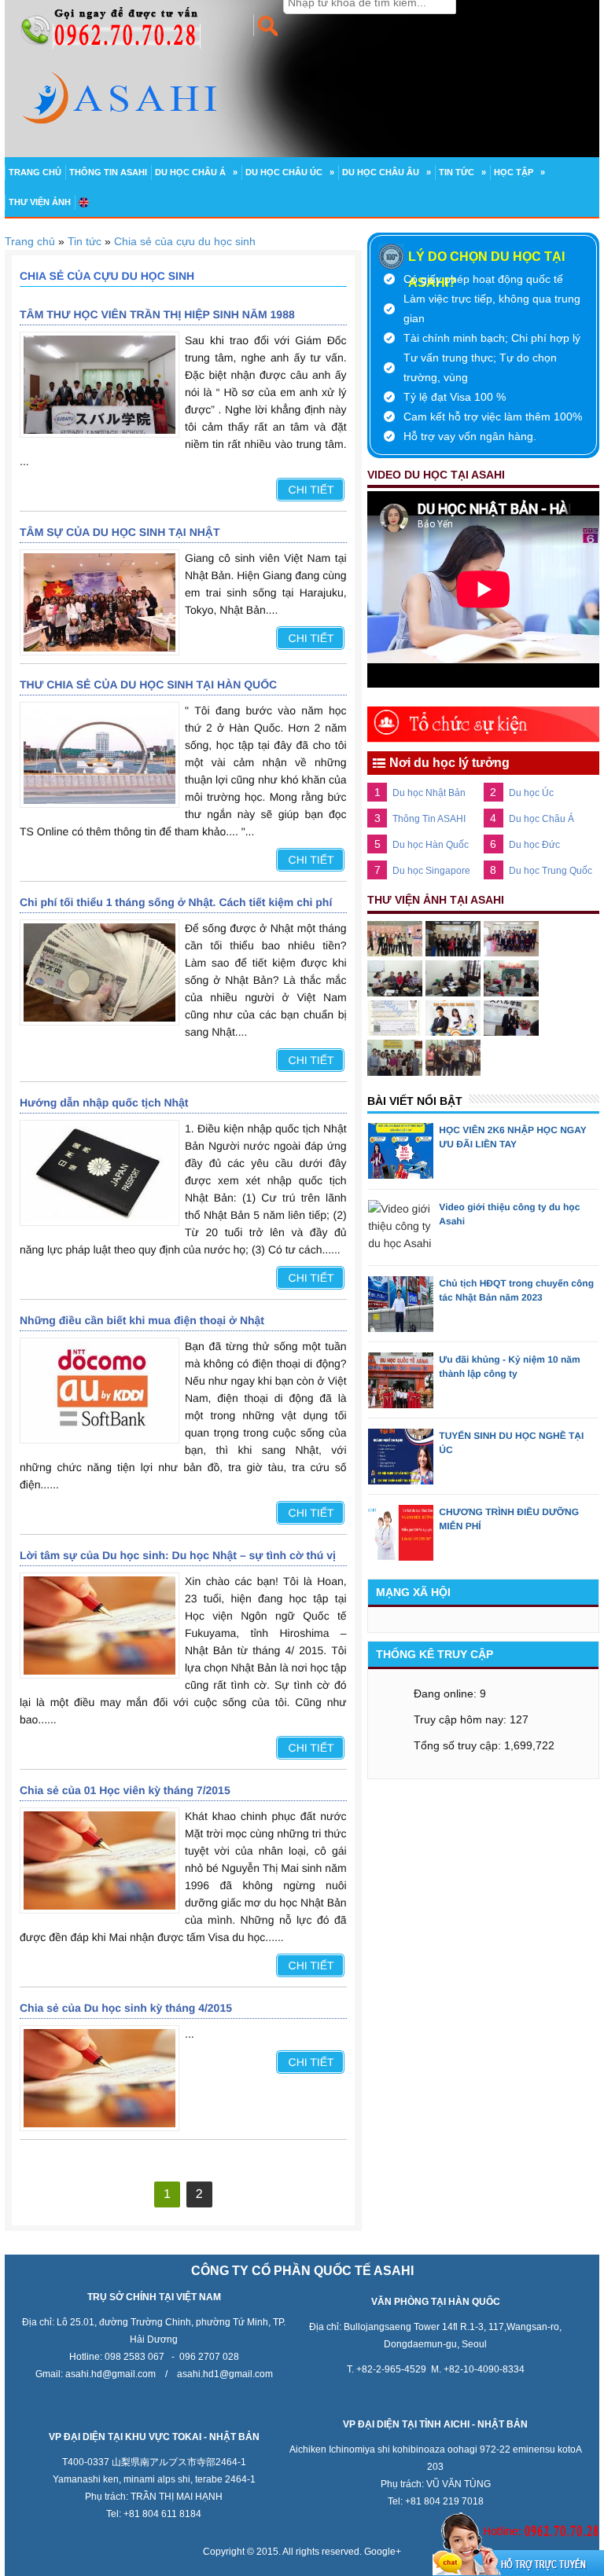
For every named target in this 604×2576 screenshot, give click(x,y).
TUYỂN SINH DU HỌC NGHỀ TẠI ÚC (511, 1443)
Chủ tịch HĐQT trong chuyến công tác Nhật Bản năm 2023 (516, 1290)
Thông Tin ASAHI (108, 172)
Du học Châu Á (541, 819)
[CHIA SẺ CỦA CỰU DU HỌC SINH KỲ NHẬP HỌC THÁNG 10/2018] (99, 385)
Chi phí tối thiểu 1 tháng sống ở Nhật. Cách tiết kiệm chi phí (176, 902)
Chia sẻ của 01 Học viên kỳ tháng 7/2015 (125, 1790)
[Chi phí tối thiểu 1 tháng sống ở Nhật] (99, 972)
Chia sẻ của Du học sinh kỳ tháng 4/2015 (126, 2008)
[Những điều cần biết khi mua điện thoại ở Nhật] (99, 1391)
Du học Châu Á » (196, 172)
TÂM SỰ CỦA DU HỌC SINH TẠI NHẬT (120, 532)
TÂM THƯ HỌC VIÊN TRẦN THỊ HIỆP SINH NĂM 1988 (157, 314)
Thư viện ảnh (40, 202)
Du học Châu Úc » (290, 172)
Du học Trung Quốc (551, 871)
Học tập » (519, 172)
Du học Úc (531, 793)
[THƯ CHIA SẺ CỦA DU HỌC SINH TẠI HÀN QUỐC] (99, 755)
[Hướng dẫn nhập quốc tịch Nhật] (99, 1173)
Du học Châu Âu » (387, 172)
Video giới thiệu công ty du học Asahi (509, 1214)
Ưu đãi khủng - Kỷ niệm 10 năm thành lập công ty (509, 1367)
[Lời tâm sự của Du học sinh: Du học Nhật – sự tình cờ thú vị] (99, 1626)
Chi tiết (311, 490)
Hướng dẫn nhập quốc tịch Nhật (104, 1103)
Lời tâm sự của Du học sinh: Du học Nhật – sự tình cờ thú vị (178, 1555)
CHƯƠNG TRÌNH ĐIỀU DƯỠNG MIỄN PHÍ (509, 1519)
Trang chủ (35, 172)
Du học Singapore (431, 871)
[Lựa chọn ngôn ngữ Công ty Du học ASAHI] (84, 202)
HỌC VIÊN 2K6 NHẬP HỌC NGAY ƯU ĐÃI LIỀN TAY (512, 1137)
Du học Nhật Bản (429, 793)
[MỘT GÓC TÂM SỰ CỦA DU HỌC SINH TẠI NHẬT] (99, 602)
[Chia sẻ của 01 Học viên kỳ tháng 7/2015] (99, 1860)
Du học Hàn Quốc (431, 845)
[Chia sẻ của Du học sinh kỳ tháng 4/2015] (99, 2078)
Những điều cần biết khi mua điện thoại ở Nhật (142, 1320)
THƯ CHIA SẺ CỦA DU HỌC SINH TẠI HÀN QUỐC (148, 684)
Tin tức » (462, 172)
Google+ (383, 2552)
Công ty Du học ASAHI (512, 9)
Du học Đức (534, 845)
